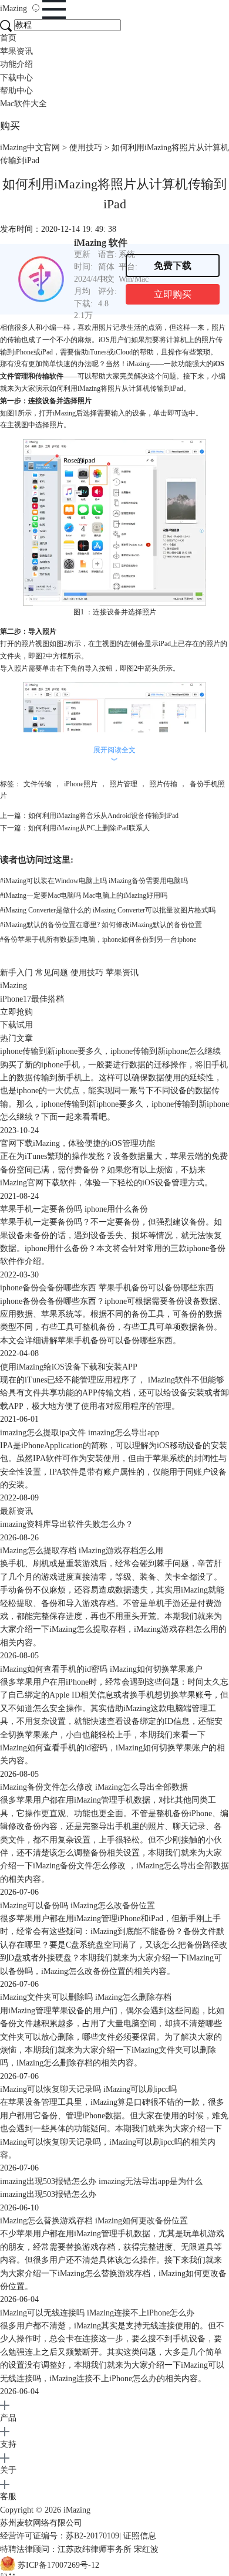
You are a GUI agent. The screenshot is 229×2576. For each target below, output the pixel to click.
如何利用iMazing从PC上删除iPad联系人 (89, 828)
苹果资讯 (16, 51)
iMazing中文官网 (30, 148)
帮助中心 (16, 91)
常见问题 (52, 973)
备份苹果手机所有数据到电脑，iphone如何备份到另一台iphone (98, 939)
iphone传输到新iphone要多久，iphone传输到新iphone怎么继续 (110, 1051)
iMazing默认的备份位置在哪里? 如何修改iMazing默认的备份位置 (101, 925)
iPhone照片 (81, 784)
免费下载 (173, 266)
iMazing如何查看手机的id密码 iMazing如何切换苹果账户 (101, 1669)
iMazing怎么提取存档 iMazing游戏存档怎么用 (82, 1551)
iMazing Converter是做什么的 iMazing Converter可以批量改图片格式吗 (108, 910)
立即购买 (173, 294)
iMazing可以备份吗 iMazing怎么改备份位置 (78, 1906)
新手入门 (16, 973)
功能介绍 (16, 64)
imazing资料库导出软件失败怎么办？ (67, 1524)
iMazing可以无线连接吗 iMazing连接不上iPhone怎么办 (97, 2313)
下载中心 (16, 78)
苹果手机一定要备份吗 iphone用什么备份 (74, 1209)
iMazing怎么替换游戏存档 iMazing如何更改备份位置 (94, 2221)
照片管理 (123, 784)
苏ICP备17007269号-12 (58, 2565)
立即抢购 (16, 1012)
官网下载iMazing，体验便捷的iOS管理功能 (78, 1143)
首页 (8, 38)
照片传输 (163, 784)
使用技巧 (86, 148)
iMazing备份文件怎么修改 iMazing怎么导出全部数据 (94, 1787)
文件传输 (38, 784)
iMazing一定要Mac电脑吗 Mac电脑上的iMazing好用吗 (84, 895)
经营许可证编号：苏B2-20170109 (60, 2536)
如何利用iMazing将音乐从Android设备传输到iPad (103, 816)
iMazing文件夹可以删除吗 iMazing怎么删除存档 (86, 1997)
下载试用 (16, 1025)
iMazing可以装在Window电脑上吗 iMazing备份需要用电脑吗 (94, 881)
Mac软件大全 (23, 104)
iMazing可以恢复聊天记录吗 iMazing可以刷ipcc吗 (88, 2089)
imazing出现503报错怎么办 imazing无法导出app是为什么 (101, 2181)
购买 (10, 126)
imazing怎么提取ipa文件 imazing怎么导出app (80, 1433)
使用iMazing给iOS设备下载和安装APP (69, 1367)
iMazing (15, 9)
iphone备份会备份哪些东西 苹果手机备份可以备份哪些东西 (107, 1288)
